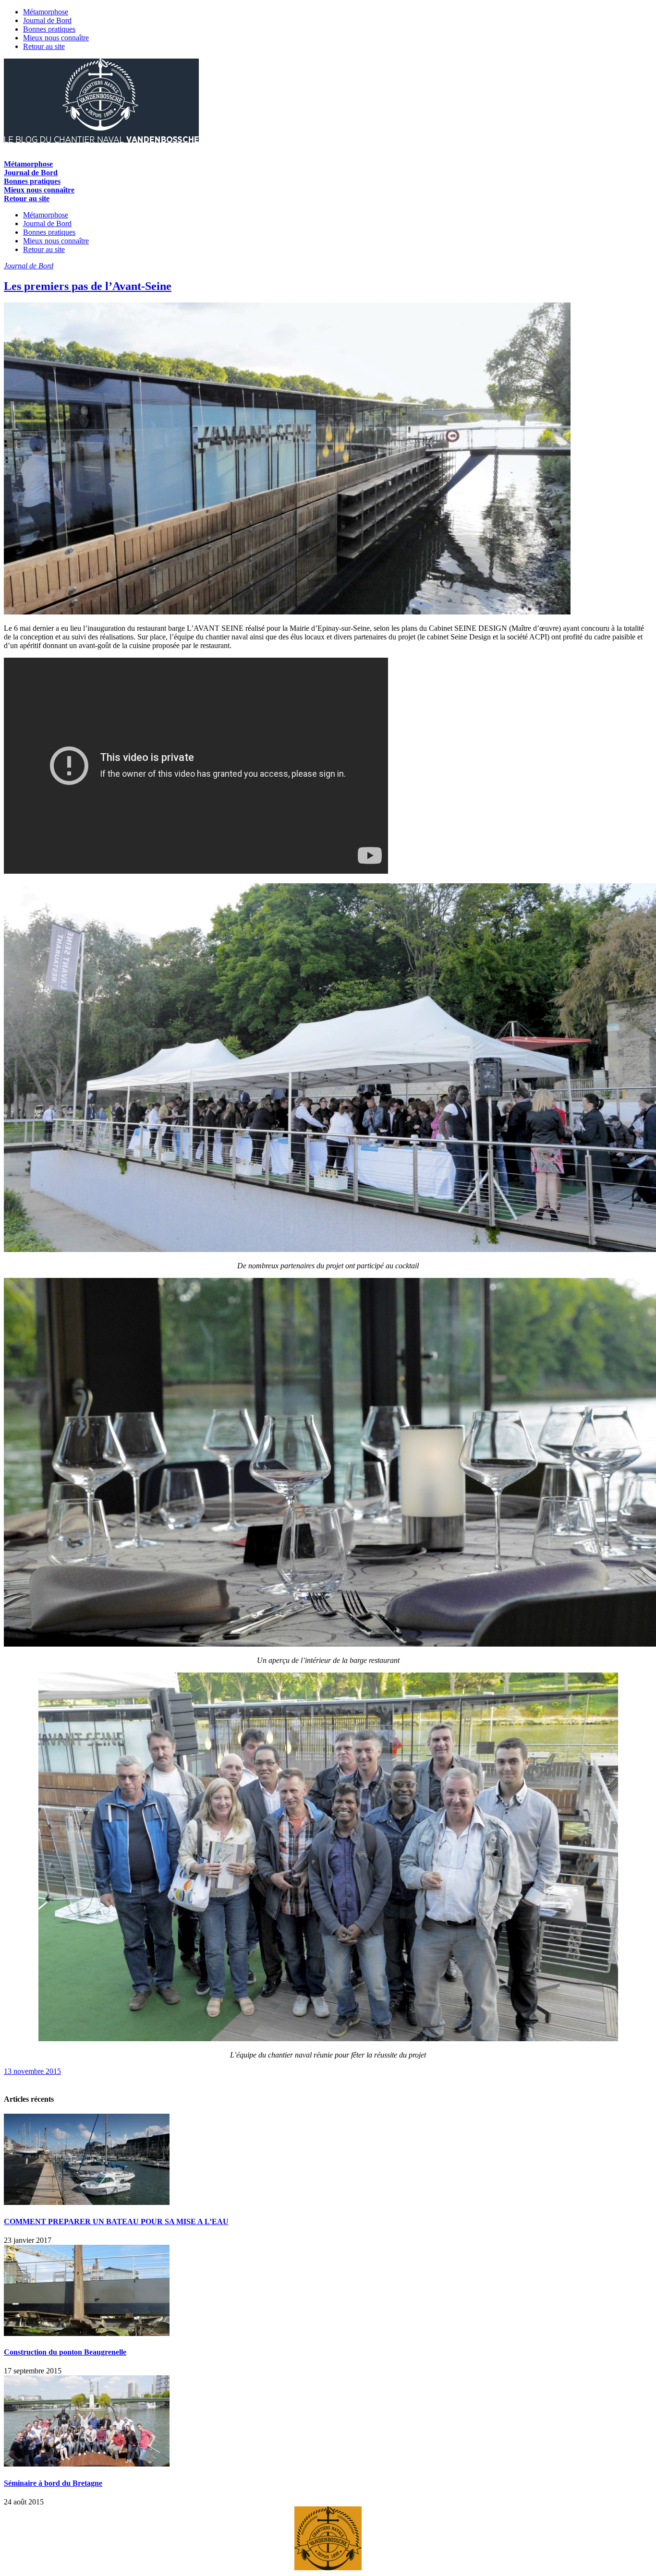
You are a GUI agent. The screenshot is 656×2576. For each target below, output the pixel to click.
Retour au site (44, 46)
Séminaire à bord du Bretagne (53, 2483)
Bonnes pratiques (49, 29)
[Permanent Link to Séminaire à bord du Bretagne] (87, 2464)
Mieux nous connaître (56, 38)
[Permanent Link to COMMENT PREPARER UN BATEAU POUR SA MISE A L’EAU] (87, 2202)
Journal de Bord (47, 20)
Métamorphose (46, 12)
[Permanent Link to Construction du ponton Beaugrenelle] (87, 2333)
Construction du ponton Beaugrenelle (65, 2352)
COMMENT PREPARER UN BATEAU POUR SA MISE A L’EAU (116, 2221)
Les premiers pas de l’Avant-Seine (88, 286)
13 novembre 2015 (32, 2071)
